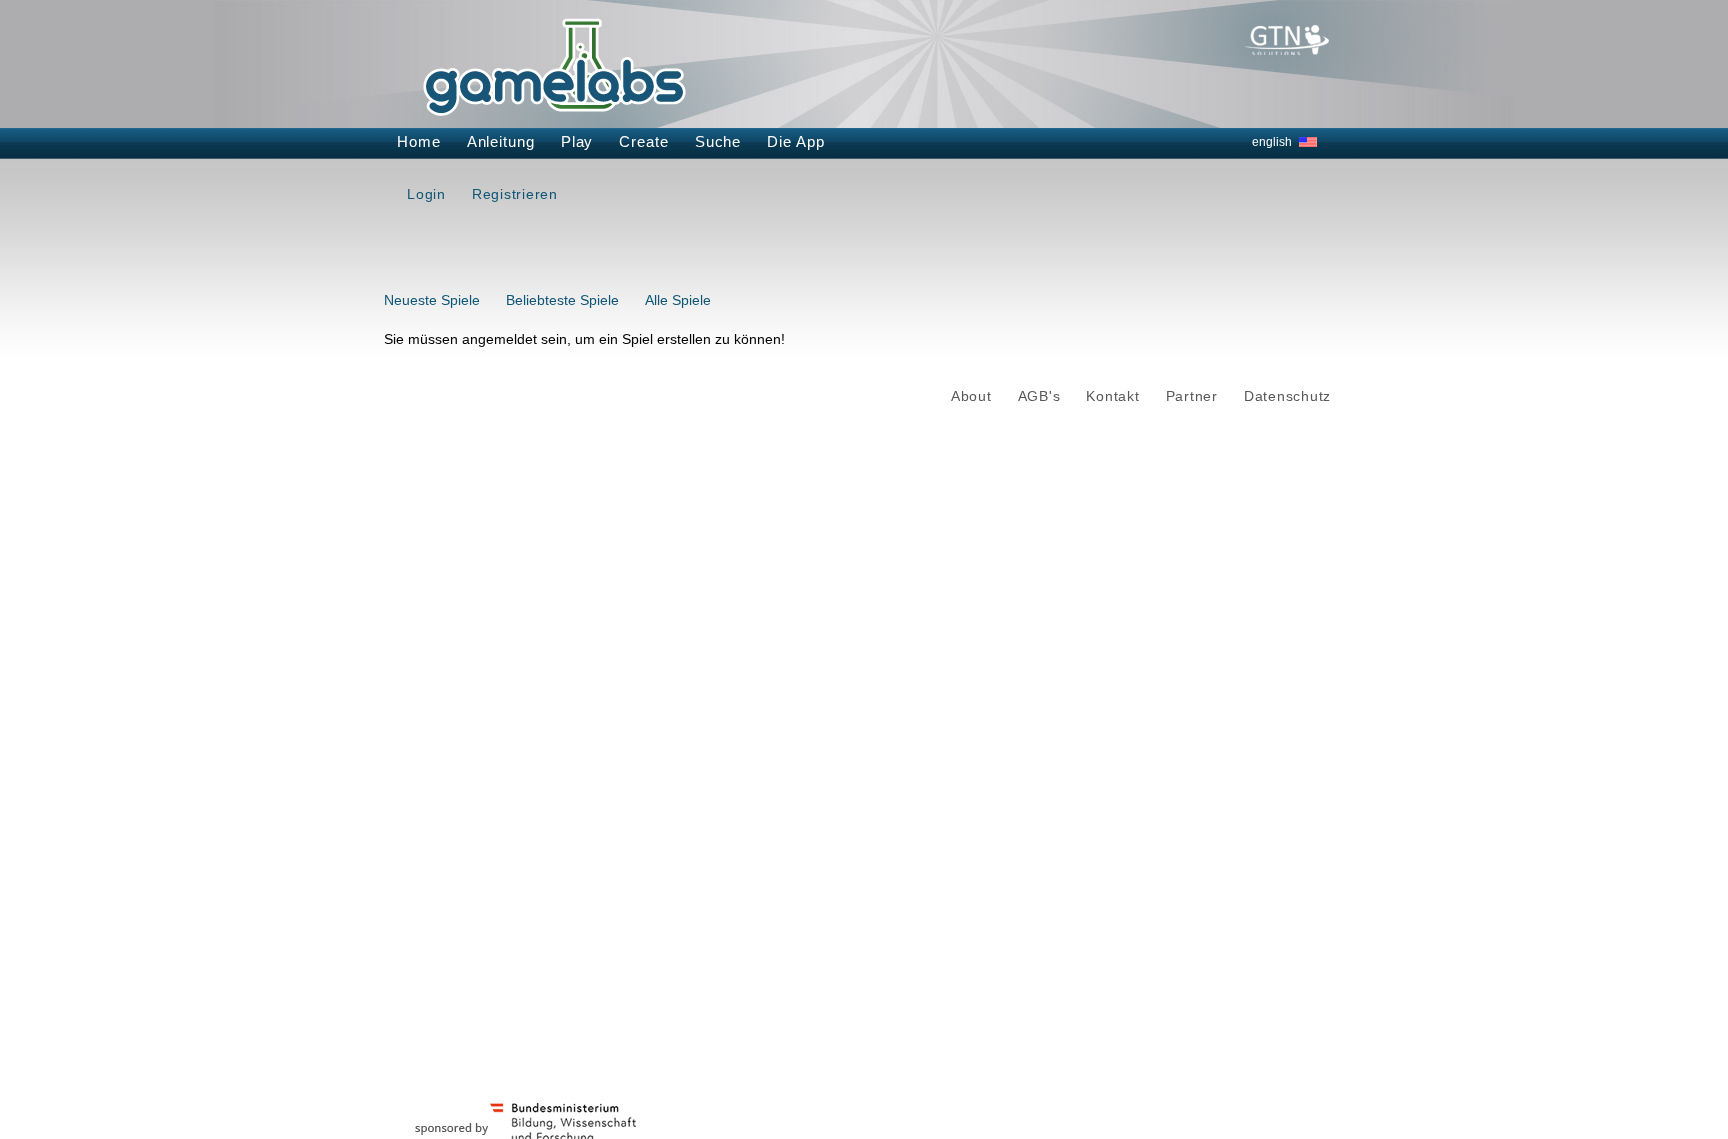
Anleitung (501, 141)
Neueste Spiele (432, 300)
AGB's (1039, 396)
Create (643, 141)
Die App (795, 141)
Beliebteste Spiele (562, 300)
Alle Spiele (678, 300)
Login (426, 194)
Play (577, 141)
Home (419, 141)
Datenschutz (1287, 396)
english (1272, 142)
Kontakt (1112, 396)
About (971, 396)
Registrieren (515, 194)
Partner (1192, 396)
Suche (718, 141)
